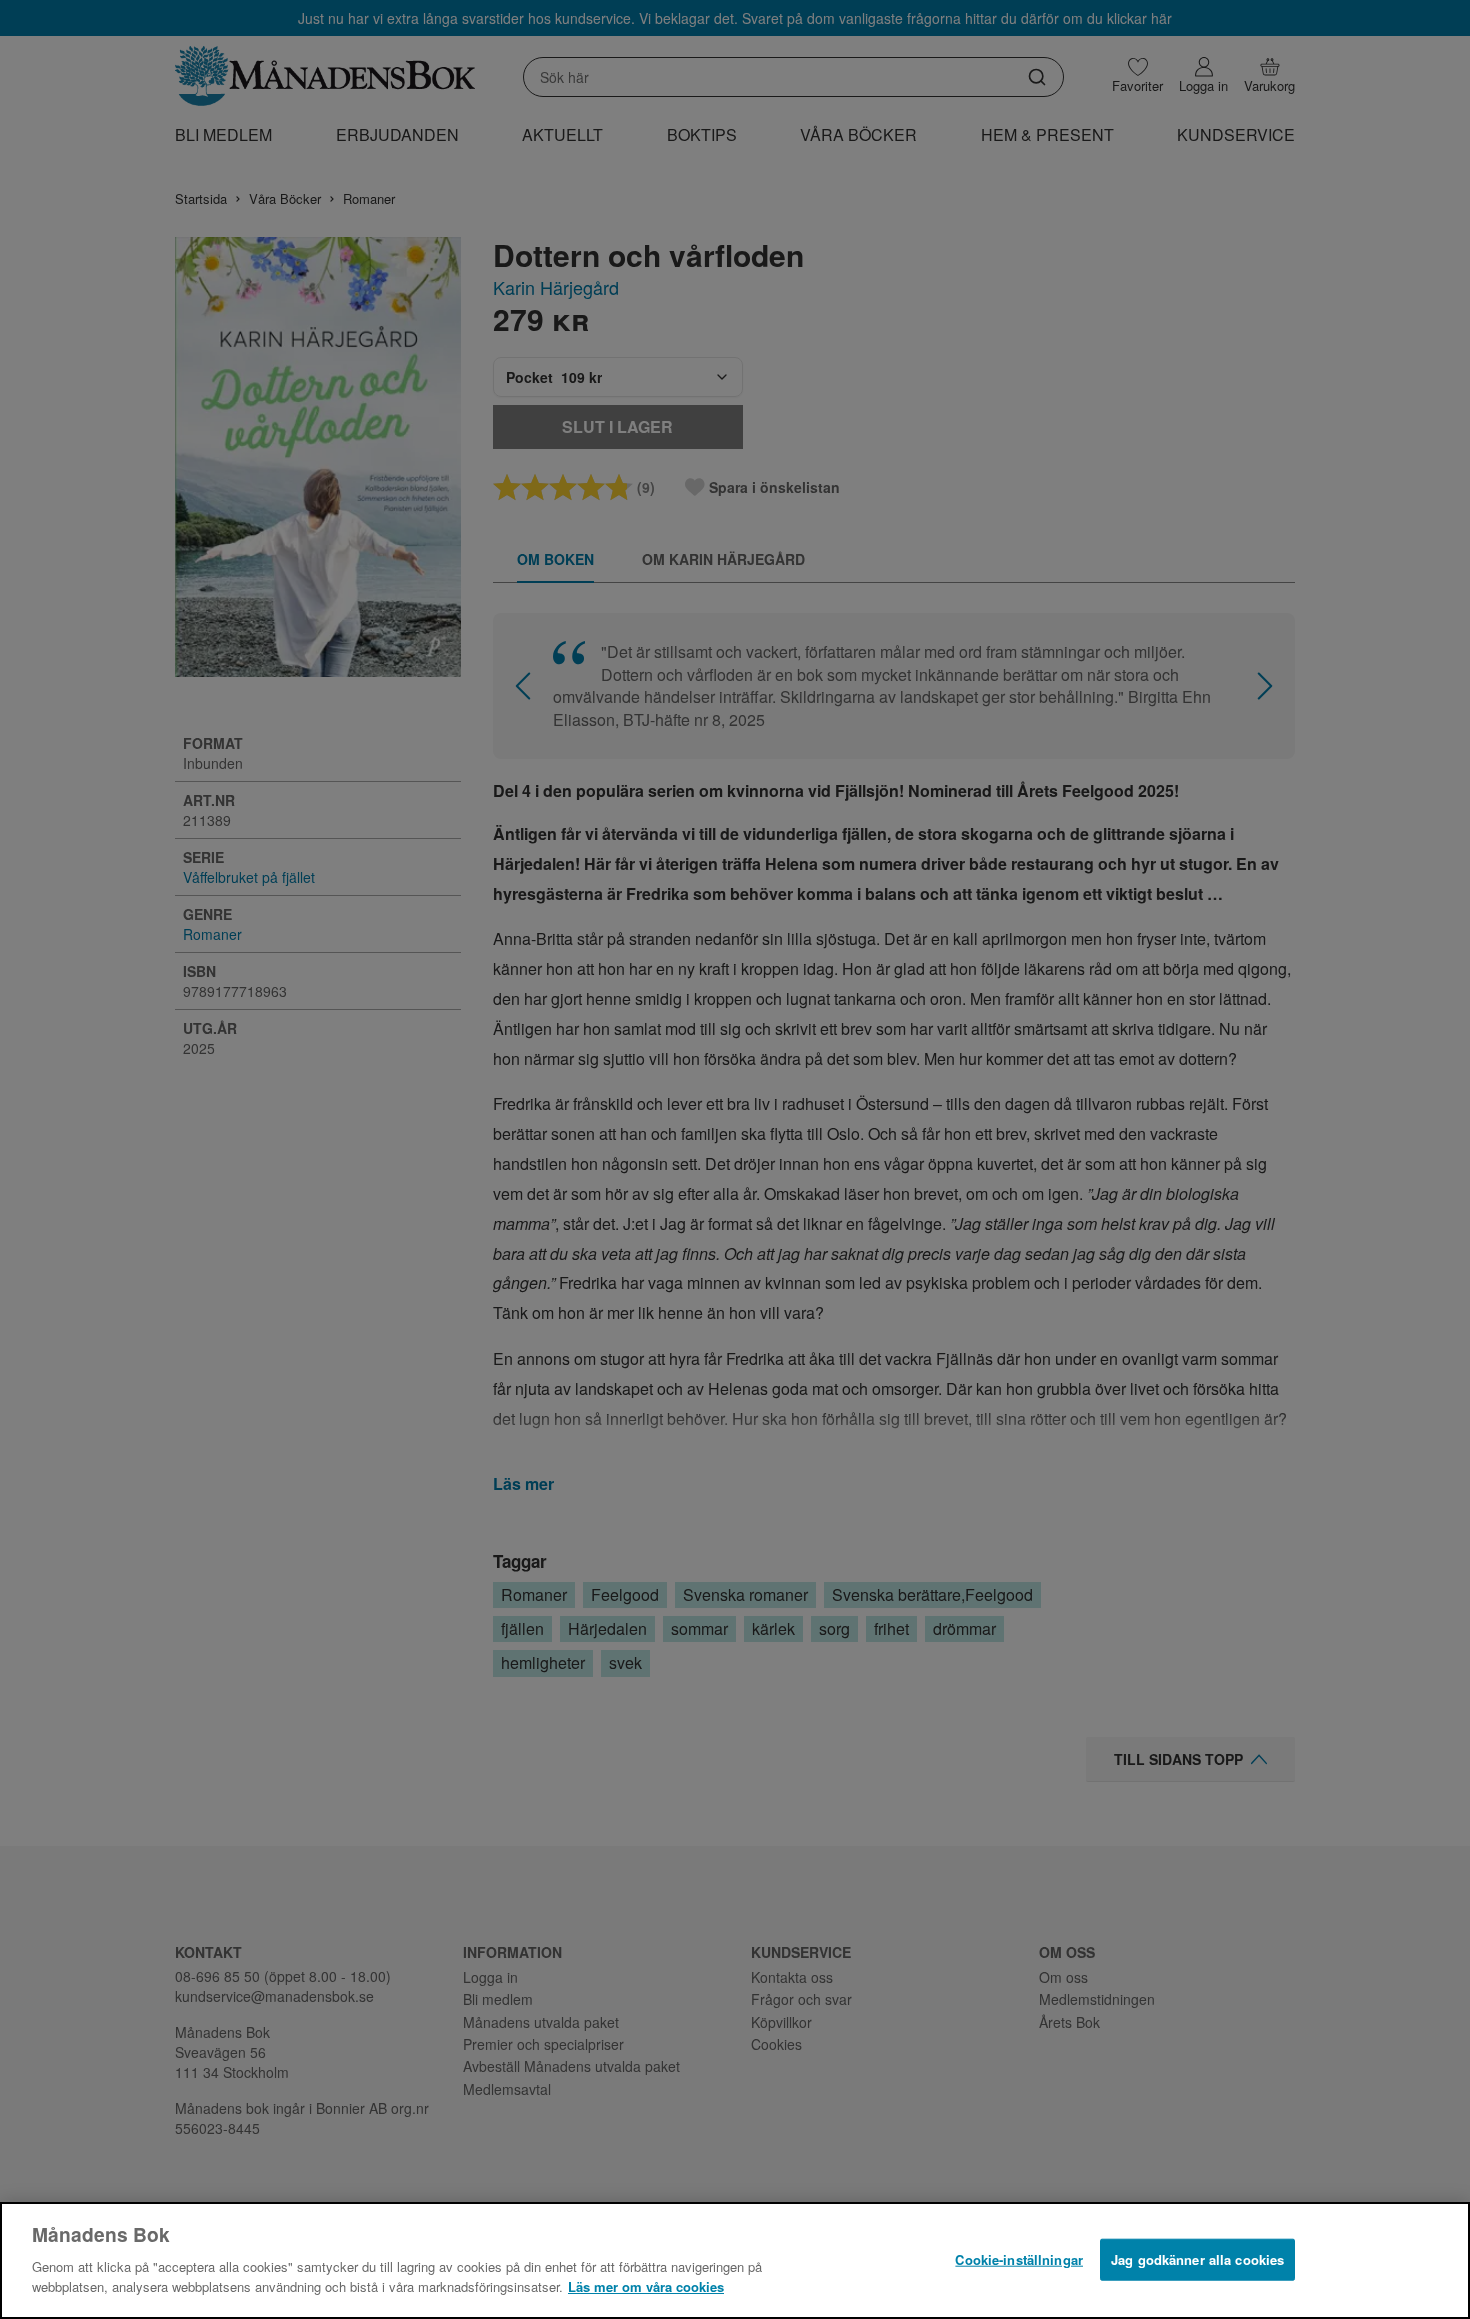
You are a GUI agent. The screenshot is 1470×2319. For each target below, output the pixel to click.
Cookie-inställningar (1019, 2258)
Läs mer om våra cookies (646, 2285)
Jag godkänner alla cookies (1197, 2258)
